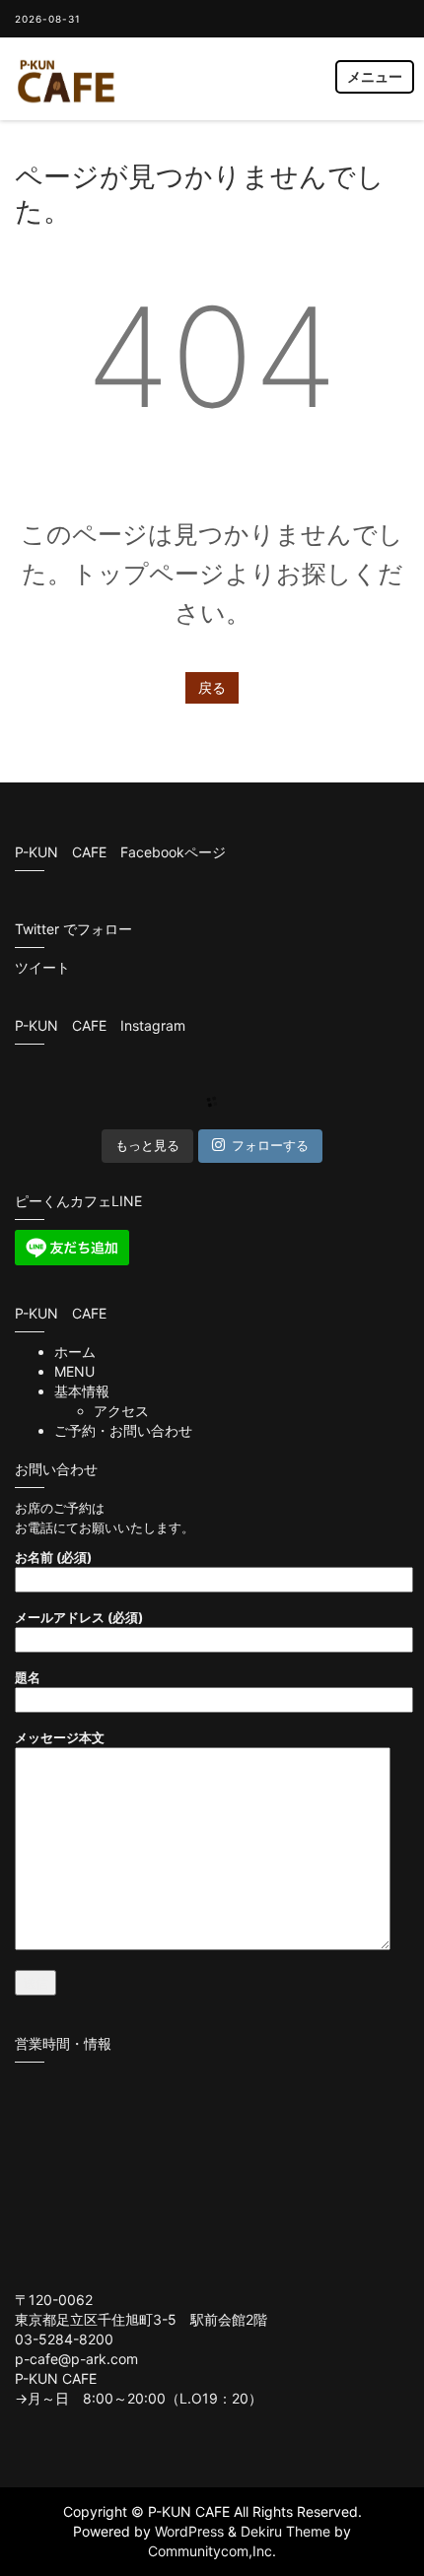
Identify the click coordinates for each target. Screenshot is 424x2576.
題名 (28, 1677)
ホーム (75, 1352)
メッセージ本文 (60, 1737)
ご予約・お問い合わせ (123, 1430)
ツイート (42, 967)
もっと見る (147, 1145)
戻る (212, 687)
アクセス (121, 1411)
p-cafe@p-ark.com (76, 2359)
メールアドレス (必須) (79, 1617)
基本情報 (82, 1391)
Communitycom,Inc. (212, 2551)
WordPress (189, 2531)
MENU (74, 1371)
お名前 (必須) (53, 1557)
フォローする (270, 1145)
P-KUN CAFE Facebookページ (120, 852)
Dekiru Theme (285, 2531)
